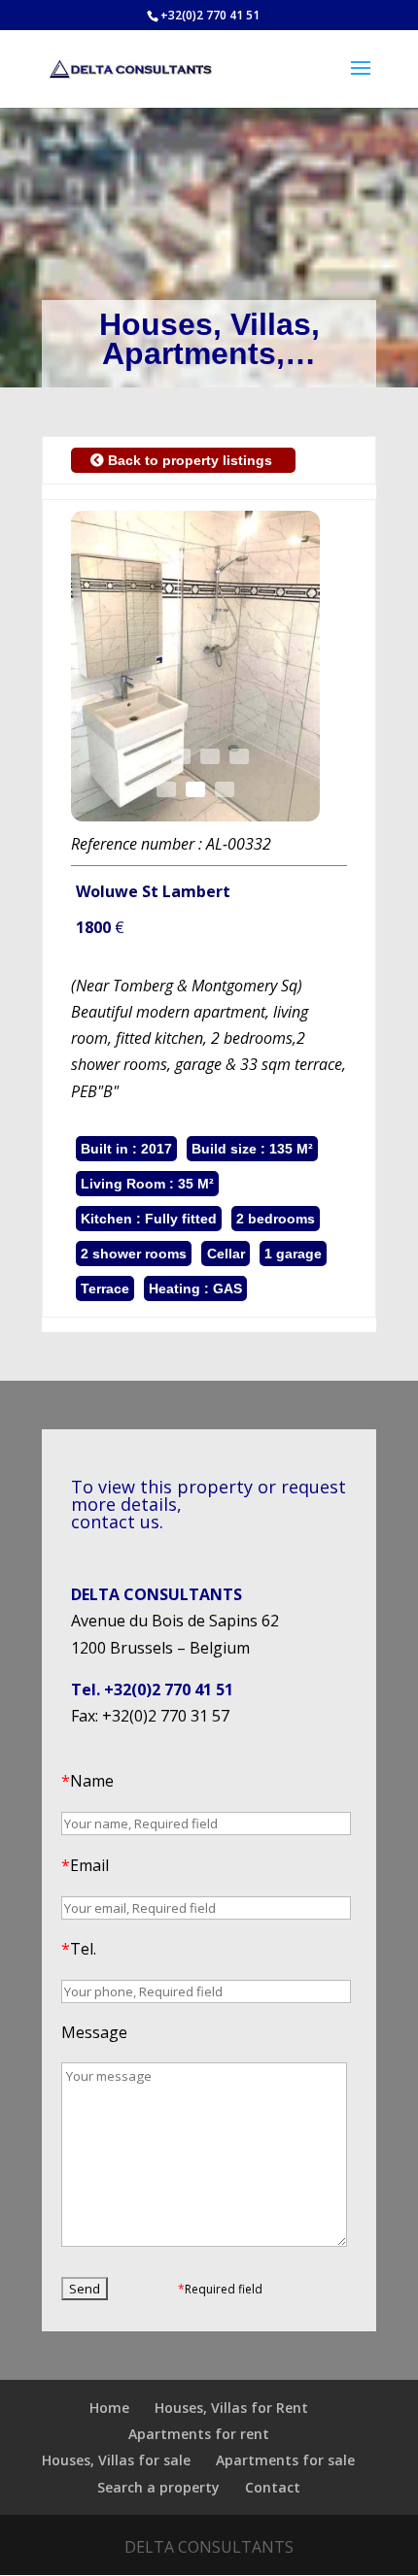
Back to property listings (190, 460)
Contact (273, 2487)
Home (109, 2408)
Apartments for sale (285, 2460)
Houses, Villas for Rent (231, 2408)
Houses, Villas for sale (116, 2460)
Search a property (158, 2487)
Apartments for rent (199, 2434)
